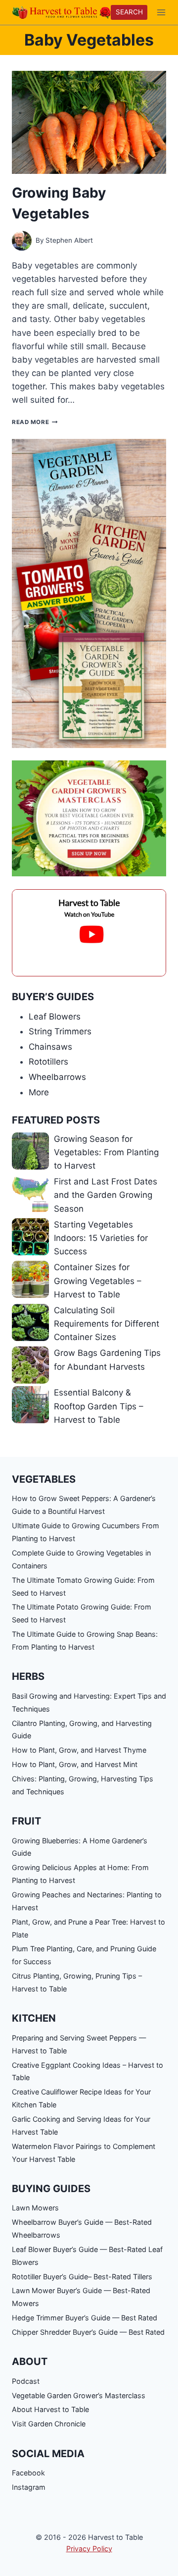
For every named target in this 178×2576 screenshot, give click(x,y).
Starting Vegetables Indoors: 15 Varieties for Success (101, 1238)
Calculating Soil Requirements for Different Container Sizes (107, 1324)
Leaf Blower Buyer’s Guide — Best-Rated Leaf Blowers (87, 2256)
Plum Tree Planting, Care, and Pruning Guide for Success (84, 1955)
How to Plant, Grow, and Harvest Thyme (79, 1750)
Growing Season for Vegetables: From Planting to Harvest (106, 1152)
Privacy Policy (89, 2549)
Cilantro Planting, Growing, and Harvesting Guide (82, 1730)
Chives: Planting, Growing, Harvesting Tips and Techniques (83, 1785)
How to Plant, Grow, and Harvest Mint (75, 1764)
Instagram (29, 2487)
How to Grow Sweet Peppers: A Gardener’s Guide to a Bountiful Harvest (84, 1505)
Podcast (26, 2381)
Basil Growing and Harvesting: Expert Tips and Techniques (89, 1702)
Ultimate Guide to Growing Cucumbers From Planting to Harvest (86, 1532)
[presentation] (89, 122)
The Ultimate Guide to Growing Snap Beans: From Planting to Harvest (85, 1640)
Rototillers (48, 1062)
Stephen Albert (69, 240)
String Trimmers (60, 1031)
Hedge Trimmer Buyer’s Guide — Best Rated (85, 2318)
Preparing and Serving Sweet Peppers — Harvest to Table (79, 2044)
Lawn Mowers (35, 2208)
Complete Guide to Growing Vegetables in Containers (81, 1559)
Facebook (28, 2473)
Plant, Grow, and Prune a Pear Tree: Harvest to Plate (89, 1928)
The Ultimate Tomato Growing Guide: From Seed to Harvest (83, 1586)
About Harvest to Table (50, 2409)
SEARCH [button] (129, 12)
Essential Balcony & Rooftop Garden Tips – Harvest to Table (99, 1406)
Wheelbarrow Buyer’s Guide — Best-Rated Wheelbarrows (82, 2228)
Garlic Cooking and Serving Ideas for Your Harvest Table (81, 2125)
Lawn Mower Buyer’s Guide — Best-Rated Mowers (81, 2297)
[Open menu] (161, 12)
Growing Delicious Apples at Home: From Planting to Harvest (80, 1874)
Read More (35, 422)
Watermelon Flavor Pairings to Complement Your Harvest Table (84, 2153)
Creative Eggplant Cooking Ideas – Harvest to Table (88, 2071)
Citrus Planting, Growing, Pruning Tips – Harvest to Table (77, 1982)
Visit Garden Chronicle (49, 2424)
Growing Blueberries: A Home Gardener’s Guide (80, 1847)
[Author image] (22, 241)
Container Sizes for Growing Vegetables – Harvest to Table (98, 1281)
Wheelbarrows (57, 1077)
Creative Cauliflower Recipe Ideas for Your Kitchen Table (81, 2098)
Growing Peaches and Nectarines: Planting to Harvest (87, 1901)
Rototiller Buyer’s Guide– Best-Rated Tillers (82, 2277)
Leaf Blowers (55, 1017)
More (39, 1092)
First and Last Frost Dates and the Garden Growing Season (106, 1195)
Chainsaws (50, 1047)
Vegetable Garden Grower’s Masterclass (79, 2395)
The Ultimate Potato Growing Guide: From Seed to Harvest (82, 1613)
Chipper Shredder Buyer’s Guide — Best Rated (88, 2332)
